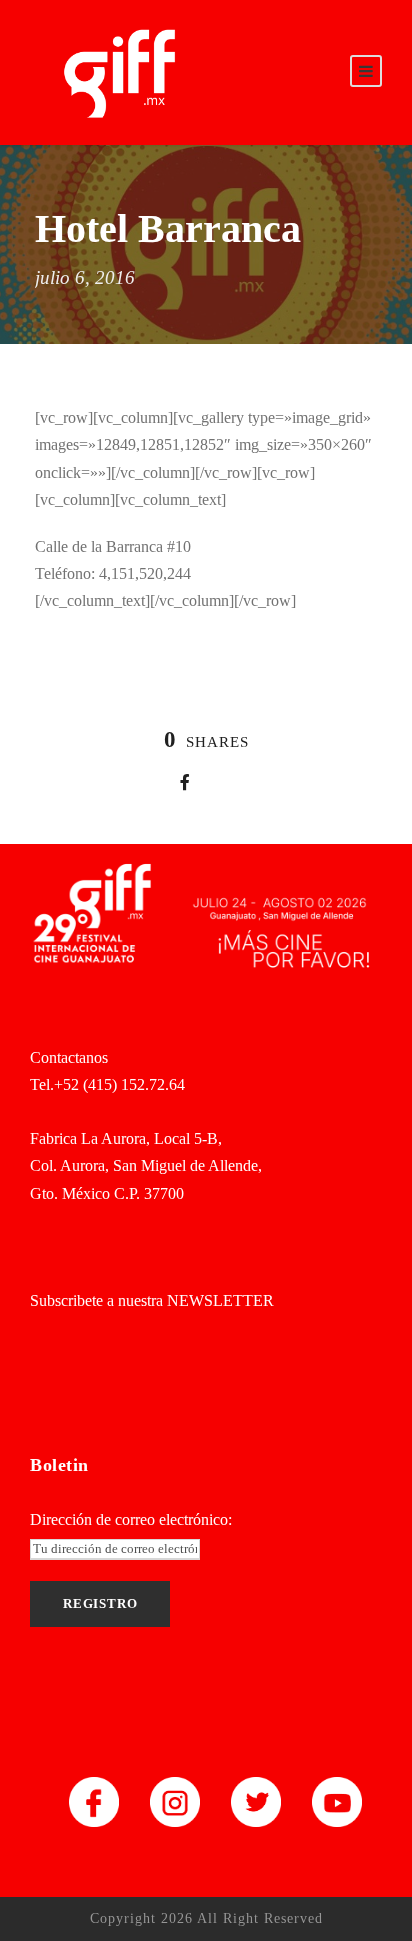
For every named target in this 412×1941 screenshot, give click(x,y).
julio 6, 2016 (85, 277)
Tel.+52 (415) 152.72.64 (107, 1084)
